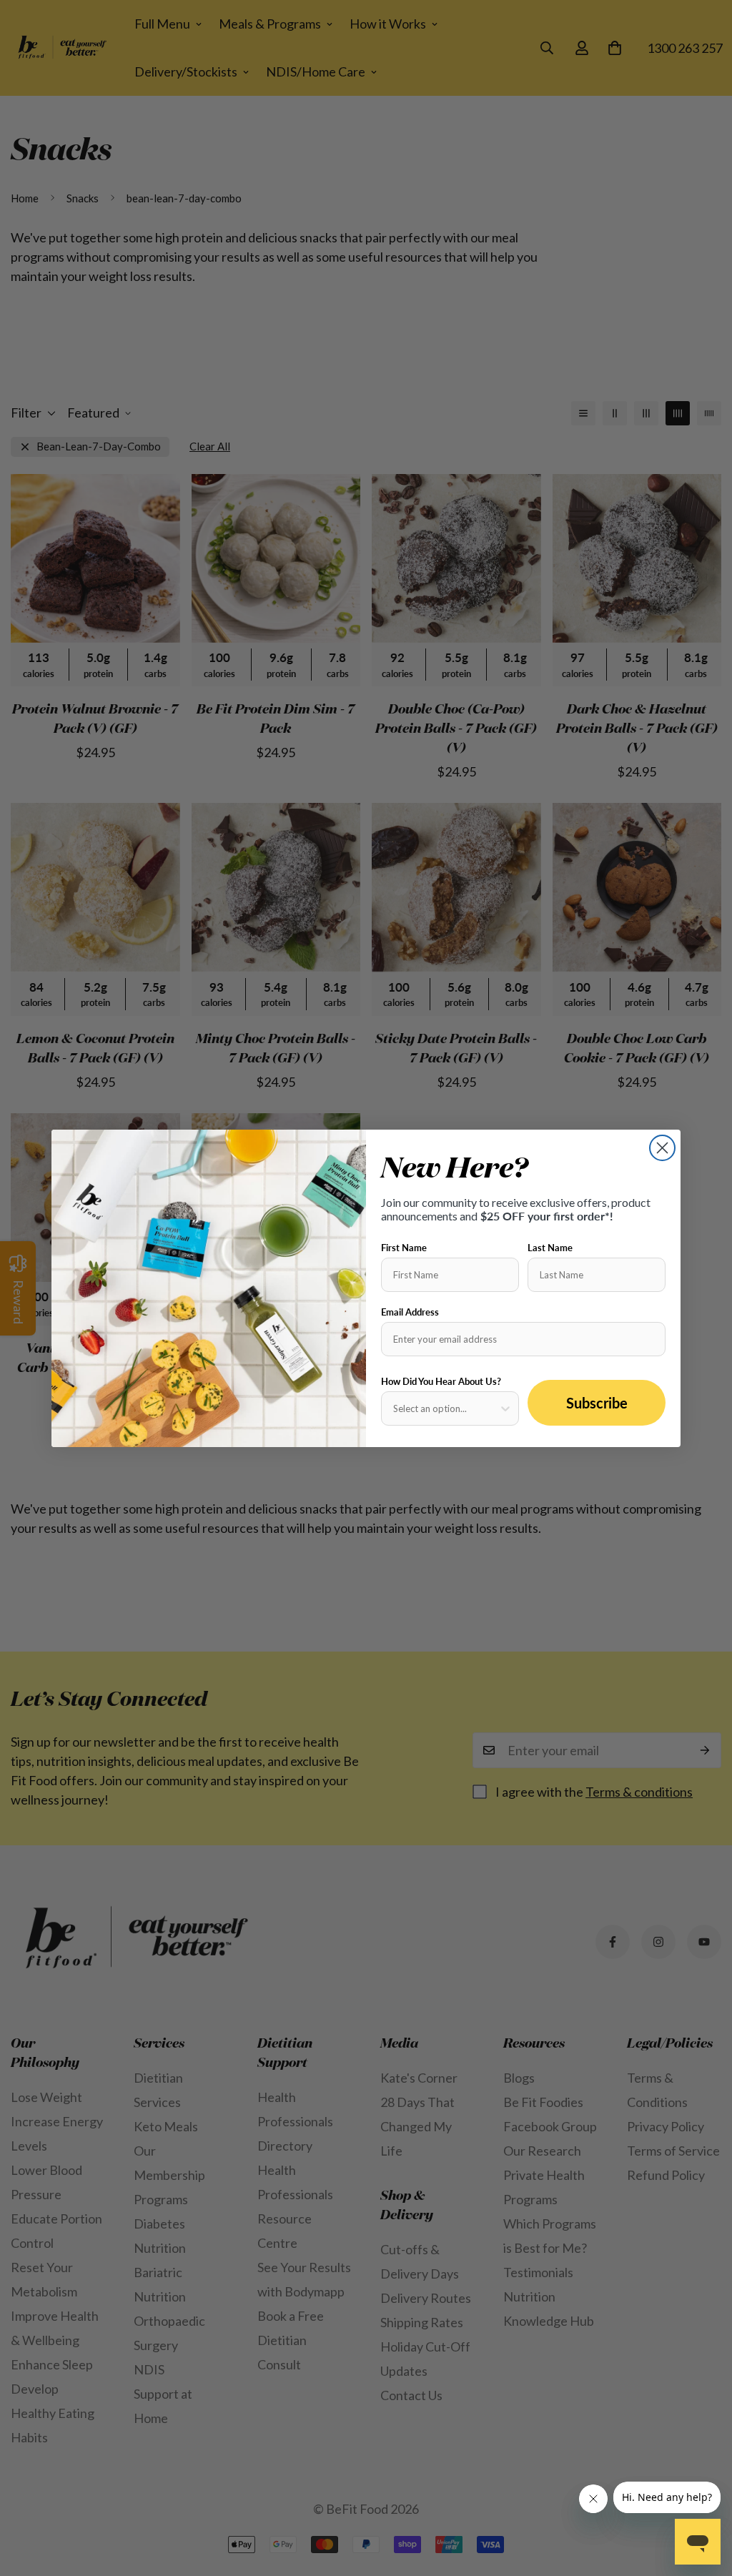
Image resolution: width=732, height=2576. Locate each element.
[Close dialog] (662, 1148)
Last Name (550, 1248)
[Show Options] (505, 1408)
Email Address (410, 1312)
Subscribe (597, 1403)
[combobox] (446, 1408)
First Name (404, 1248)
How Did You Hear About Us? (441, 1381)
